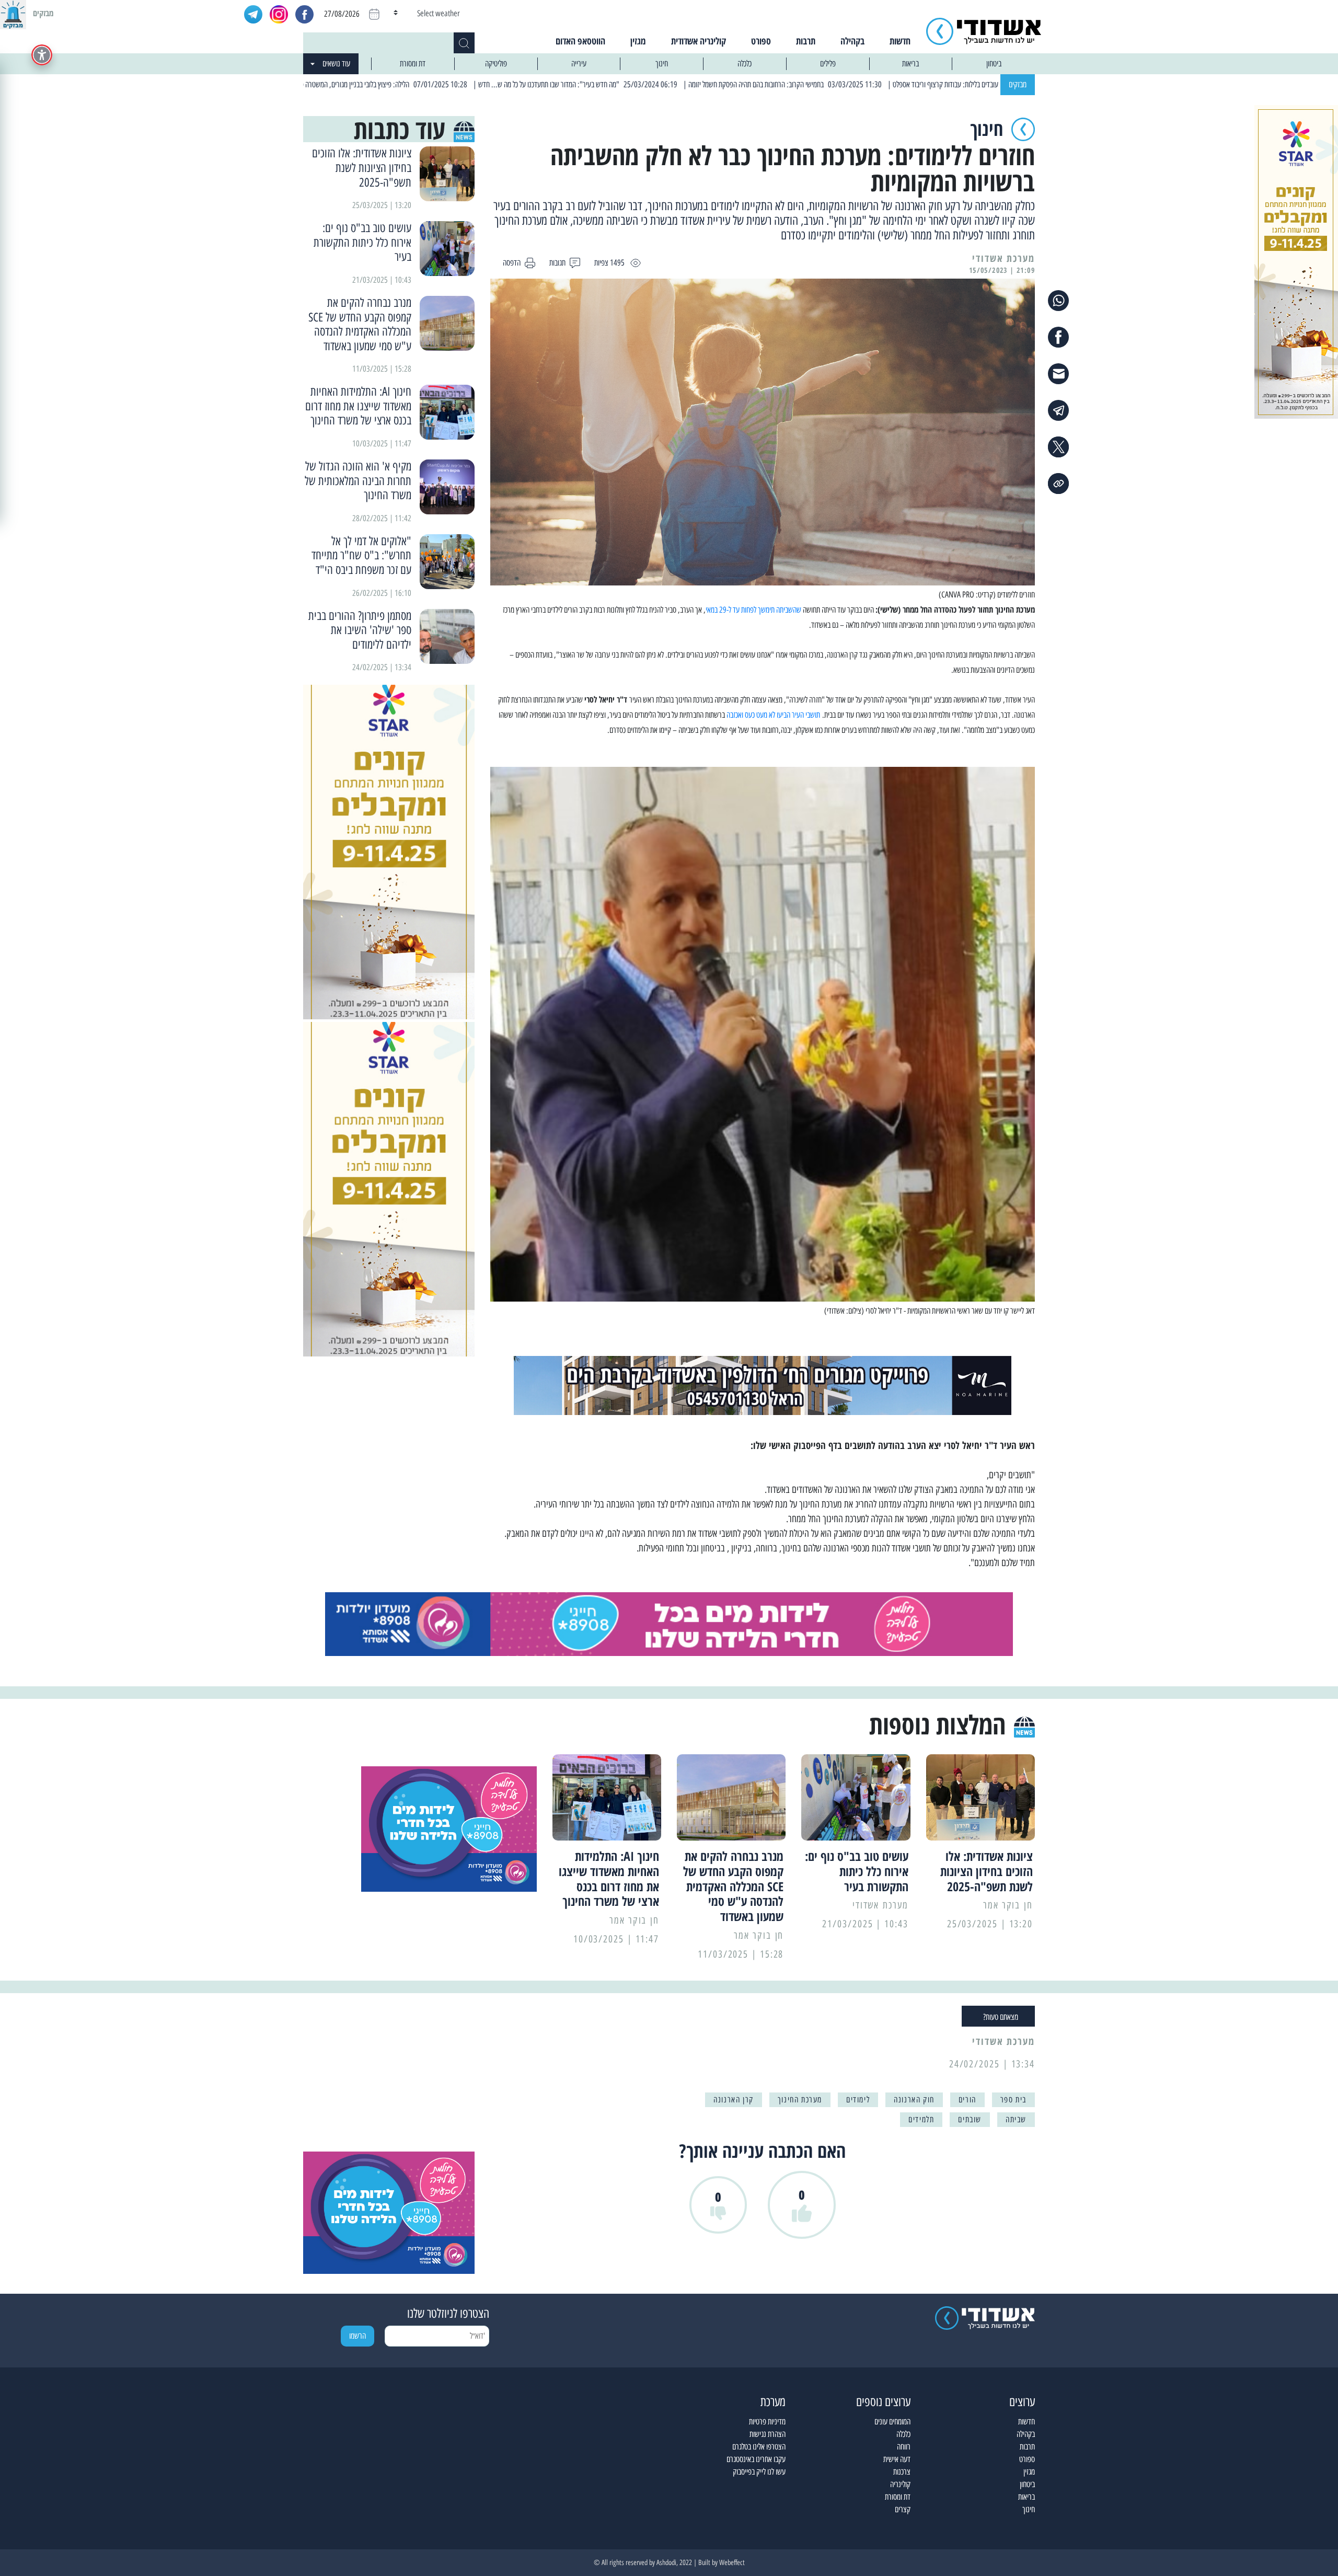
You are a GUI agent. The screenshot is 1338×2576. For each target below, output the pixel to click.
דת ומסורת (413, 64)
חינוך (662, 64)
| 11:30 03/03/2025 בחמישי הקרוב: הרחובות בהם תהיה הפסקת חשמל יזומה (884, 84)
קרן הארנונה (734, 2100)
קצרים (903, 2509)
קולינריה (900, 2484)
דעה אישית (897, 2459)
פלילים (828, 64)
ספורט (761, 41)
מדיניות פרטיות (767, 2422)
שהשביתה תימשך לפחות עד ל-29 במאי (753, 610)
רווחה (904, 2447)
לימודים (858, 2100)
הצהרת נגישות (768, 2434)
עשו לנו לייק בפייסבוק (759, 2472)
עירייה (579, 64)
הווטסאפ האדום (580, 41)
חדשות (900, 41)
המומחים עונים (892, 2422)
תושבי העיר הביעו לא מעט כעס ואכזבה (773, 715)
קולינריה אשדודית (699, 41)
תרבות (806, 41)
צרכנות (902, 2472)
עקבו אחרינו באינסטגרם (756, 2459)
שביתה (1016, 2119)
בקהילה (852, 41)
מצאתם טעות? (1001, 2017)
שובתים (970, 2119)
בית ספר (1013, 2100)
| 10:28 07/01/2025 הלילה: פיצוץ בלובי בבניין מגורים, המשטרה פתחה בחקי (469, 84)
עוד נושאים (336, 64)
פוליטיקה (496, 64)
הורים (967, 2100)
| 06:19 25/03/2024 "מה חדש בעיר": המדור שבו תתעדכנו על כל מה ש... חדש (676, 84)
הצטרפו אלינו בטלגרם (759, 2447)
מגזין (638, 41)
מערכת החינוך (800, 2100)
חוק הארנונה (914, 2100)
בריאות (910, 64)
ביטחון (994, 64)
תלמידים (921, 2119)
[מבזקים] (13, 13)
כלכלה (745, 64)
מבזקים (1018, 84)
